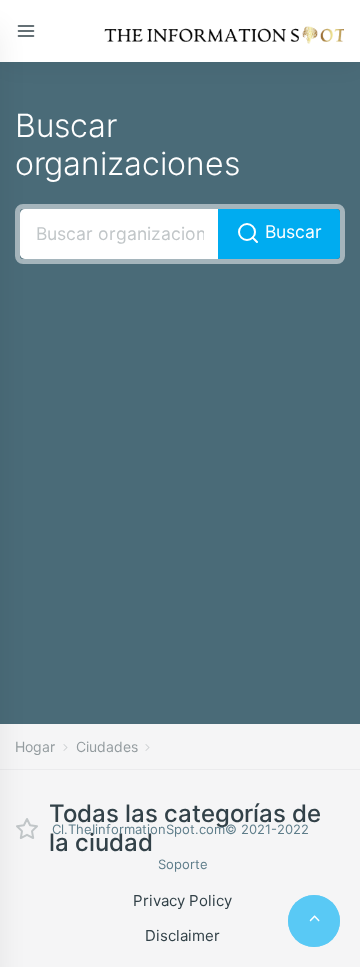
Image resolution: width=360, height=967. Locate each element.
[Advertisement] (180, 464)
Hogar (35, 746)
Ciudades (107, 746)
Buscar (291, 231)
